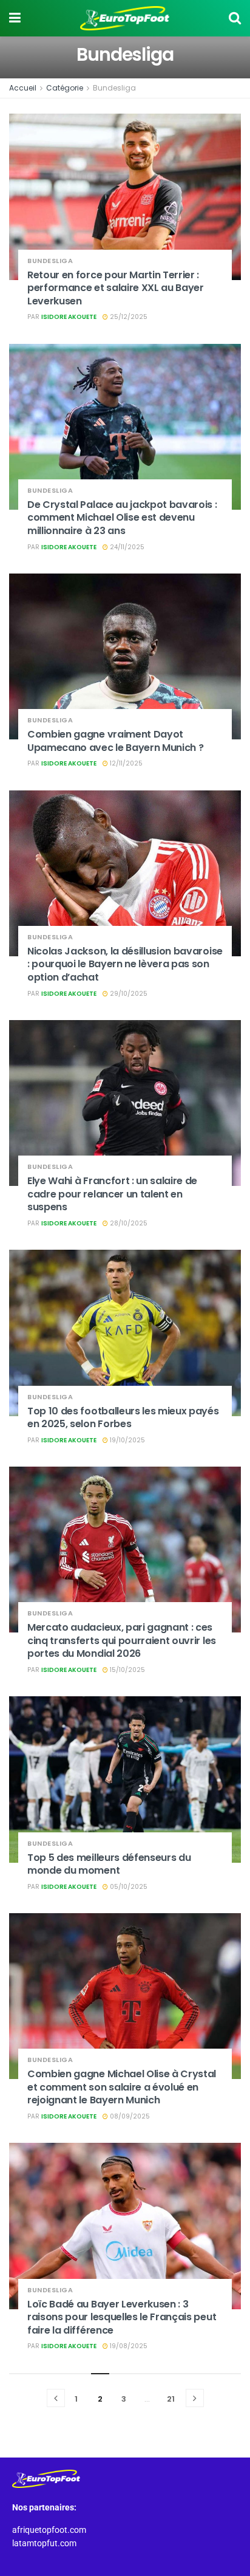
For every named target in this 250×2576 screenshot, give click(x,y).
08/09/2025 (129, 2116)
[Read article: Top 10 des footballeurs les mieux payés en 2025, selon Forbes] (125, 1333)
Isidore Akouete (69, 317)
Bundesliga (114, 88)
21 (171, 2399)
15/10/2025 (127, 1670)
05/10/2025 (128, 1887)
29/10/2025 (128, 994)
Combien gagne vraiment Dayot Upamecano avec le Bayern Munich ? (115, 741)
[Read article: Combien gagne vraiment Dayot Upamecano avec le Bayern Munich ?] (125, 656)
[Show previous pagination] (56, 2398)
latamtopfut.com (44, 2543)
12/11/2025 (125, 763)
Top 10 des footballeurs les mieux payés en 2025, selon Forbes (123, 1418)
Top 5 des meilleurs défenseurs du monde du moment (109, 1864)
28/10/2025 (128, 1223)
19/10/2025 (127, 1440)
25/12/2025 (128, 317)
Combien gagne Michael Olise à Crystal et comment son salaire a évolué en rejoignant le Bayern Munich (122, 2087)
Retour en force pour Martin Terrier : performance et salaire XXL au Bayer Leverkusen (116, 288)
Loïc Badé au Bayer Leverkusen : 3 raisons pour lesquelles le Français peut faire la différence (122, 2317)
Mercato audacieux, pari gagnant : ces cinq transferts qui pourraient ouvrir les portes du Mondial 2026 (122, 1640)
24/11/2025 (126, 547)
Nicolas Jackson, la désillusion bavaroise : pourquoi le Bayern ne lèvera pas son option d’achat (125, 964)
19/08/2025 (128, 2346)
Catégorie (65, 88)
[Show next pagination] (195, 2398)
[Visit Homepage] (125, 18)
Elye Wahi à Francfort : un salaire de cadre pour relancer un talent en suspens (112, 1194)
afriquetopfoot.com (49, 2530)
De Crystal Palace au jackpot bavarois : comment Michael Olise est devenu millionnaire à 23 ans (122, 518)
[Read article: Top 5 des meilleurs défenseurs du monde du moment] (125, 1779)
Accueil (23, 88)
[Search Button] (235, 18)
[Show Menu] (15, 18)
